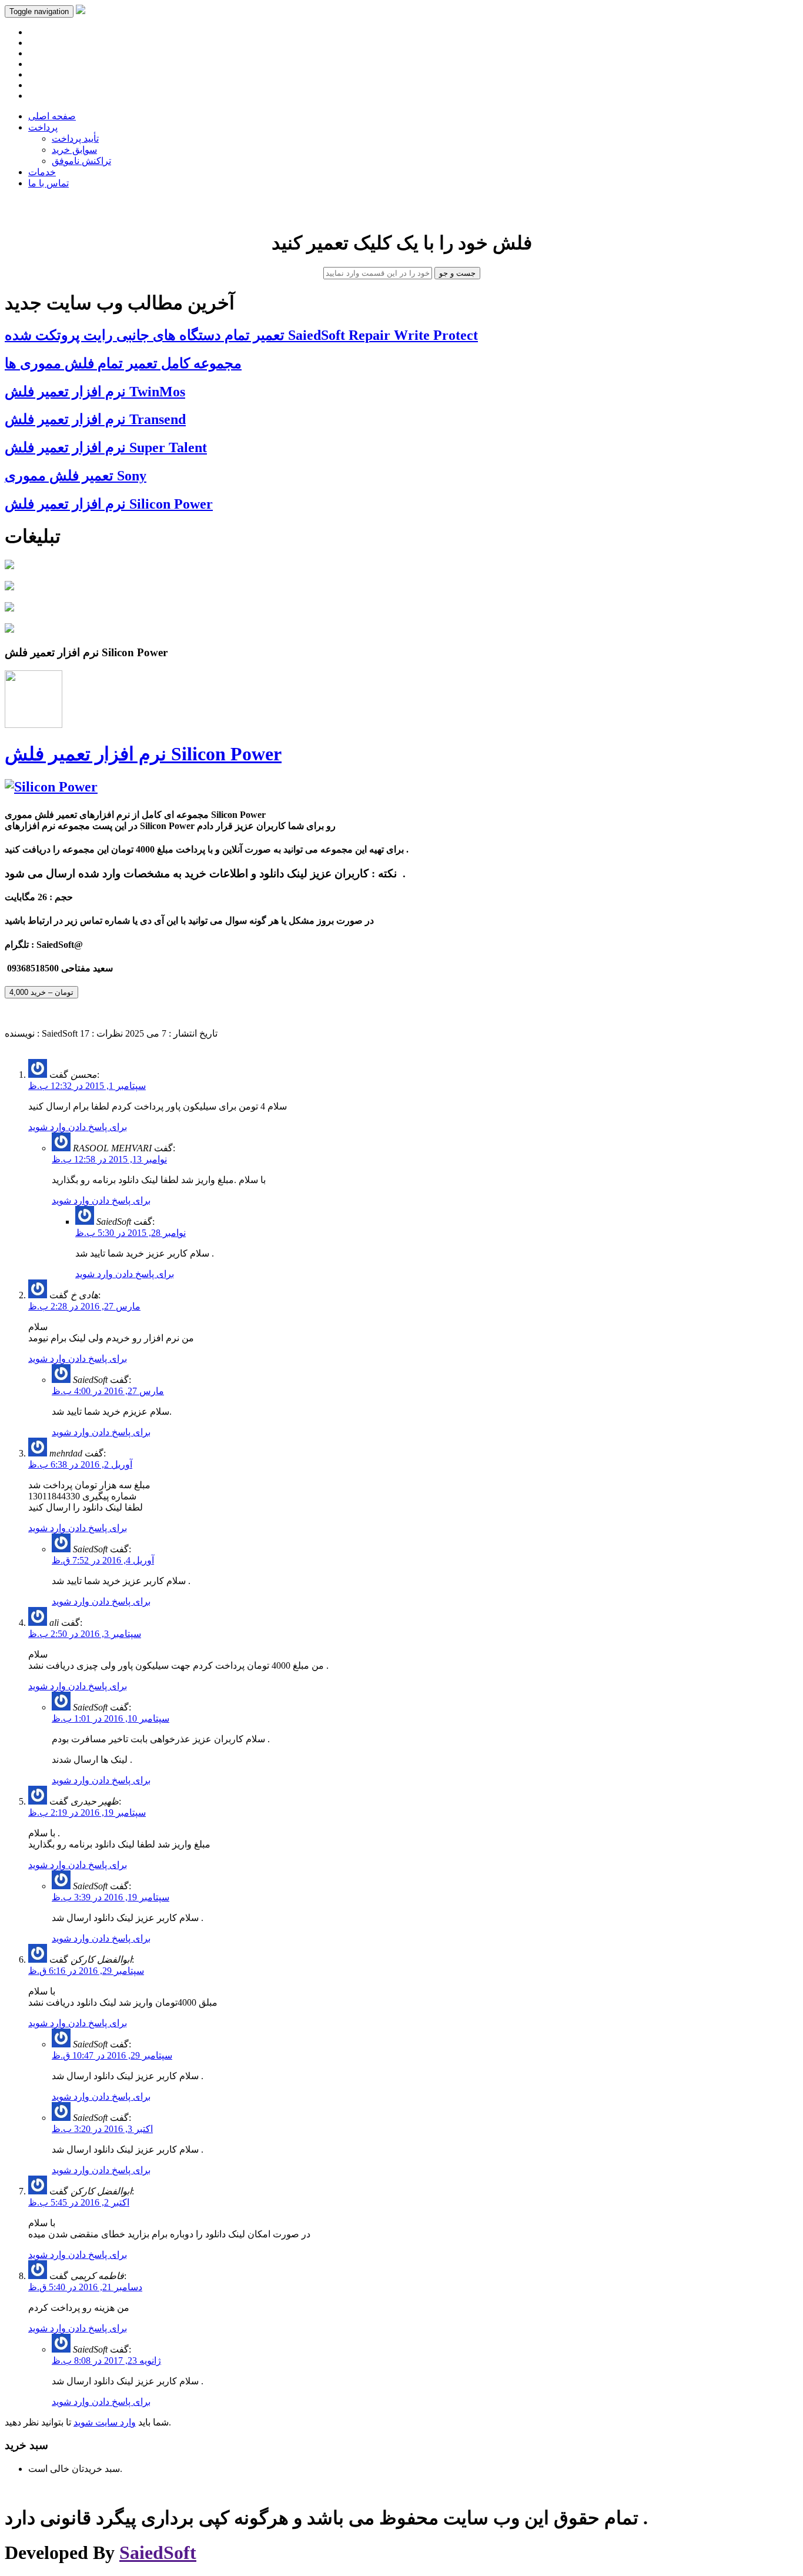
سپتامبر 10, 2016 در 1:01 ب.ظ (111, 1718)
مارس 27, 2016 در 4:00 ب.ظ (108, 1391)
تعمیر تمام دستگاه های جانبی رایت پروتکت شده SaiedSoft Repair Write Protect (241, 335)
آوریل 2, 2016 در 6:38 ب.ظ (80, 1464)
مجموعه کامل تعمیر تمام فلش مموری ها (123, 363)
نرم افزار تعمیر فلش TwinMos (95, 392)
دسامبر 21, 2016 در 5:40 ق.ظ (85, 2287)
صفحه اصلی (52, 116)
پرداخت (43, 127)
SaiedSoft (158, 2552)
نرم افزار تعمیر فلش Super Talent (106, 447)
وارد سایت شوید (105, 2422)
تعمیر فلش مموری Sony (76, 476)
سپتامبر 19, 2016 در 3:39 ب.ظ (111, 1897)
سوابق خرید (74, 150)
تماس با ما (48, 183)
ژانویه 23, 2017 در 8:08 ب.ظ (106, 2361)
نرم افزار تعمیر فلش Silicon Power (109, 504)
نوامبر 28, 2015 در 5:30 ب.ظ (131, 1233)
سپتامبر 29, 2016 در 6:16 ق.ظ (86, 1971)
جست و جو (457, 273)
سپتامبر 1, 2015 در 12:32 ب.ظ (87, 1086)
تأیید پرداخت (75, 138)
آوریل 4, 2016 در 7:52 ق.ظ (103, 1560)
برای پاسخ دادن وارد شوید (78, 1127)
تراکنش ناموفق (81, 161)
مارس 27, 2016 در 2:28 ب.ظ (84, 1306)
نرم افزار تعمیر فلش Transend (95, 419)
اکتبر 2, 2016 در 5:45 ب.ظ (79, 2202)
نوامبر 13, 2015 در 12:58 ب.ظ (109, 1159)
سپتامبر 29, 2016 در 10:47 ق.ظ (112, 2055)
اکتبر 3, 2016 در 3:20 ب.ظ (102, 2129)
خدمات (42, 172)
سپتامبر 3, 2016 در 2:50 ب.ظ (85, 1634)
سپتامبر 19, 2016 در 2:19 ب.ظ (87, 1812)
